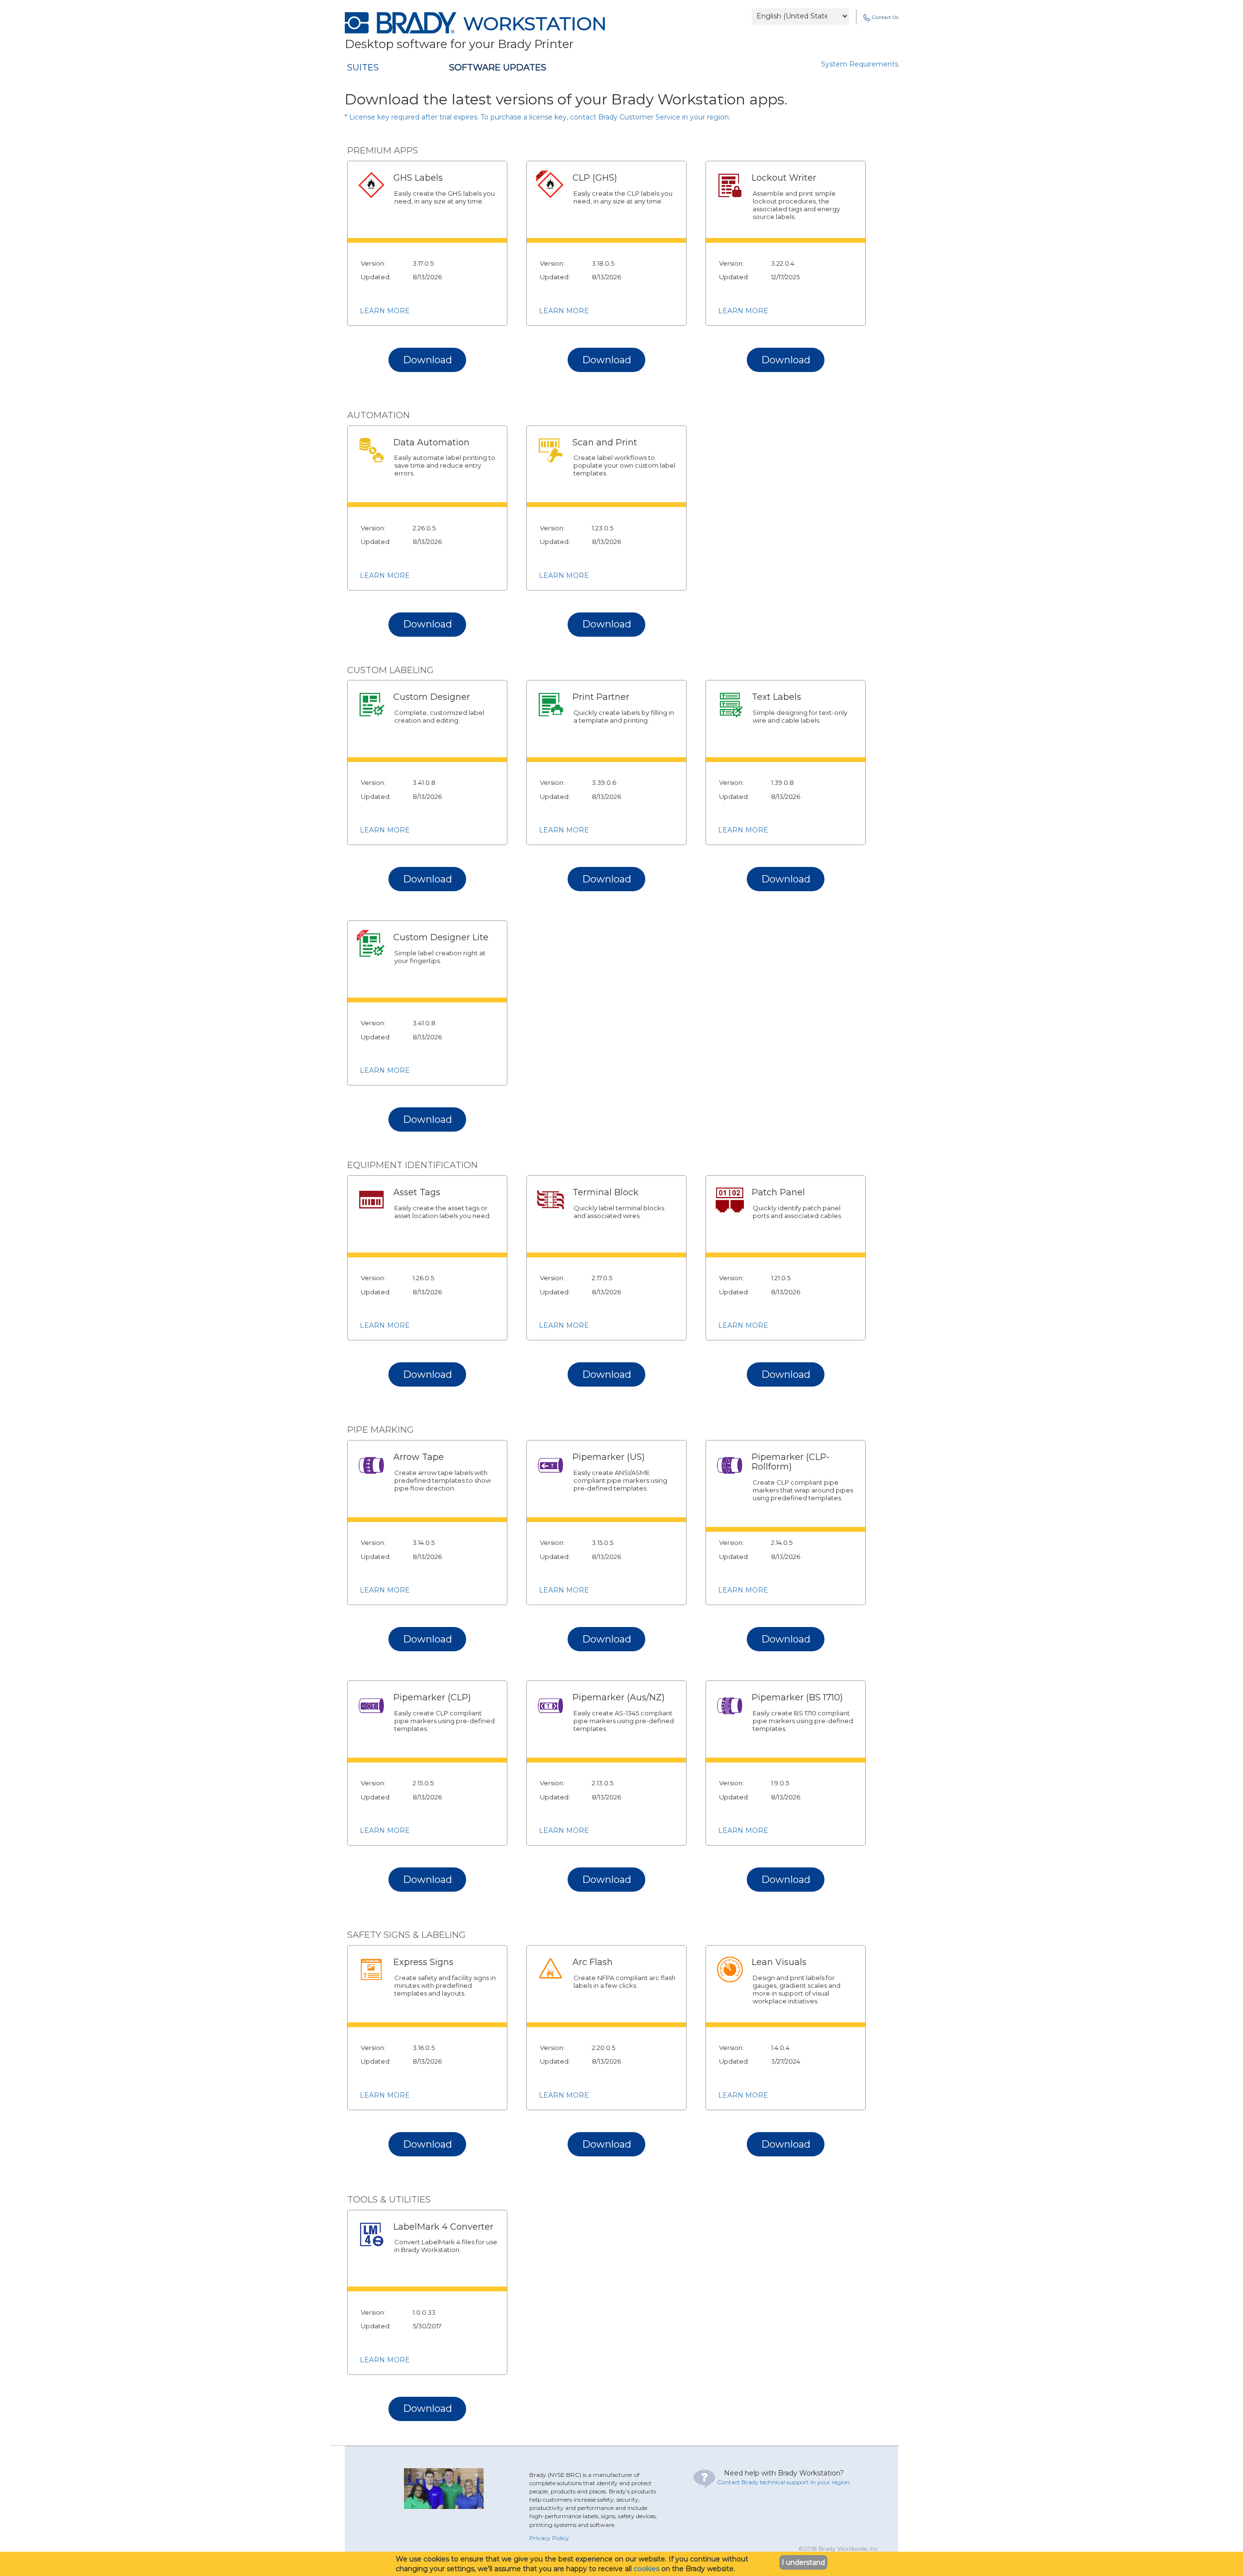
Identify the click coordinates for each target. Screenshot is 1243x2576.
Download (428, 360)
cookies (647, 2569)
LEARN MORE (385, 311)
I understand (803, 2562)
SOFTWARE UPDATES (498, 68)
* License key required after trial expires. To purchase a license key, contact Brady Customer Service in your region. (538, 117)
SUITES (363, 68)
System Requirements (860, 64)
